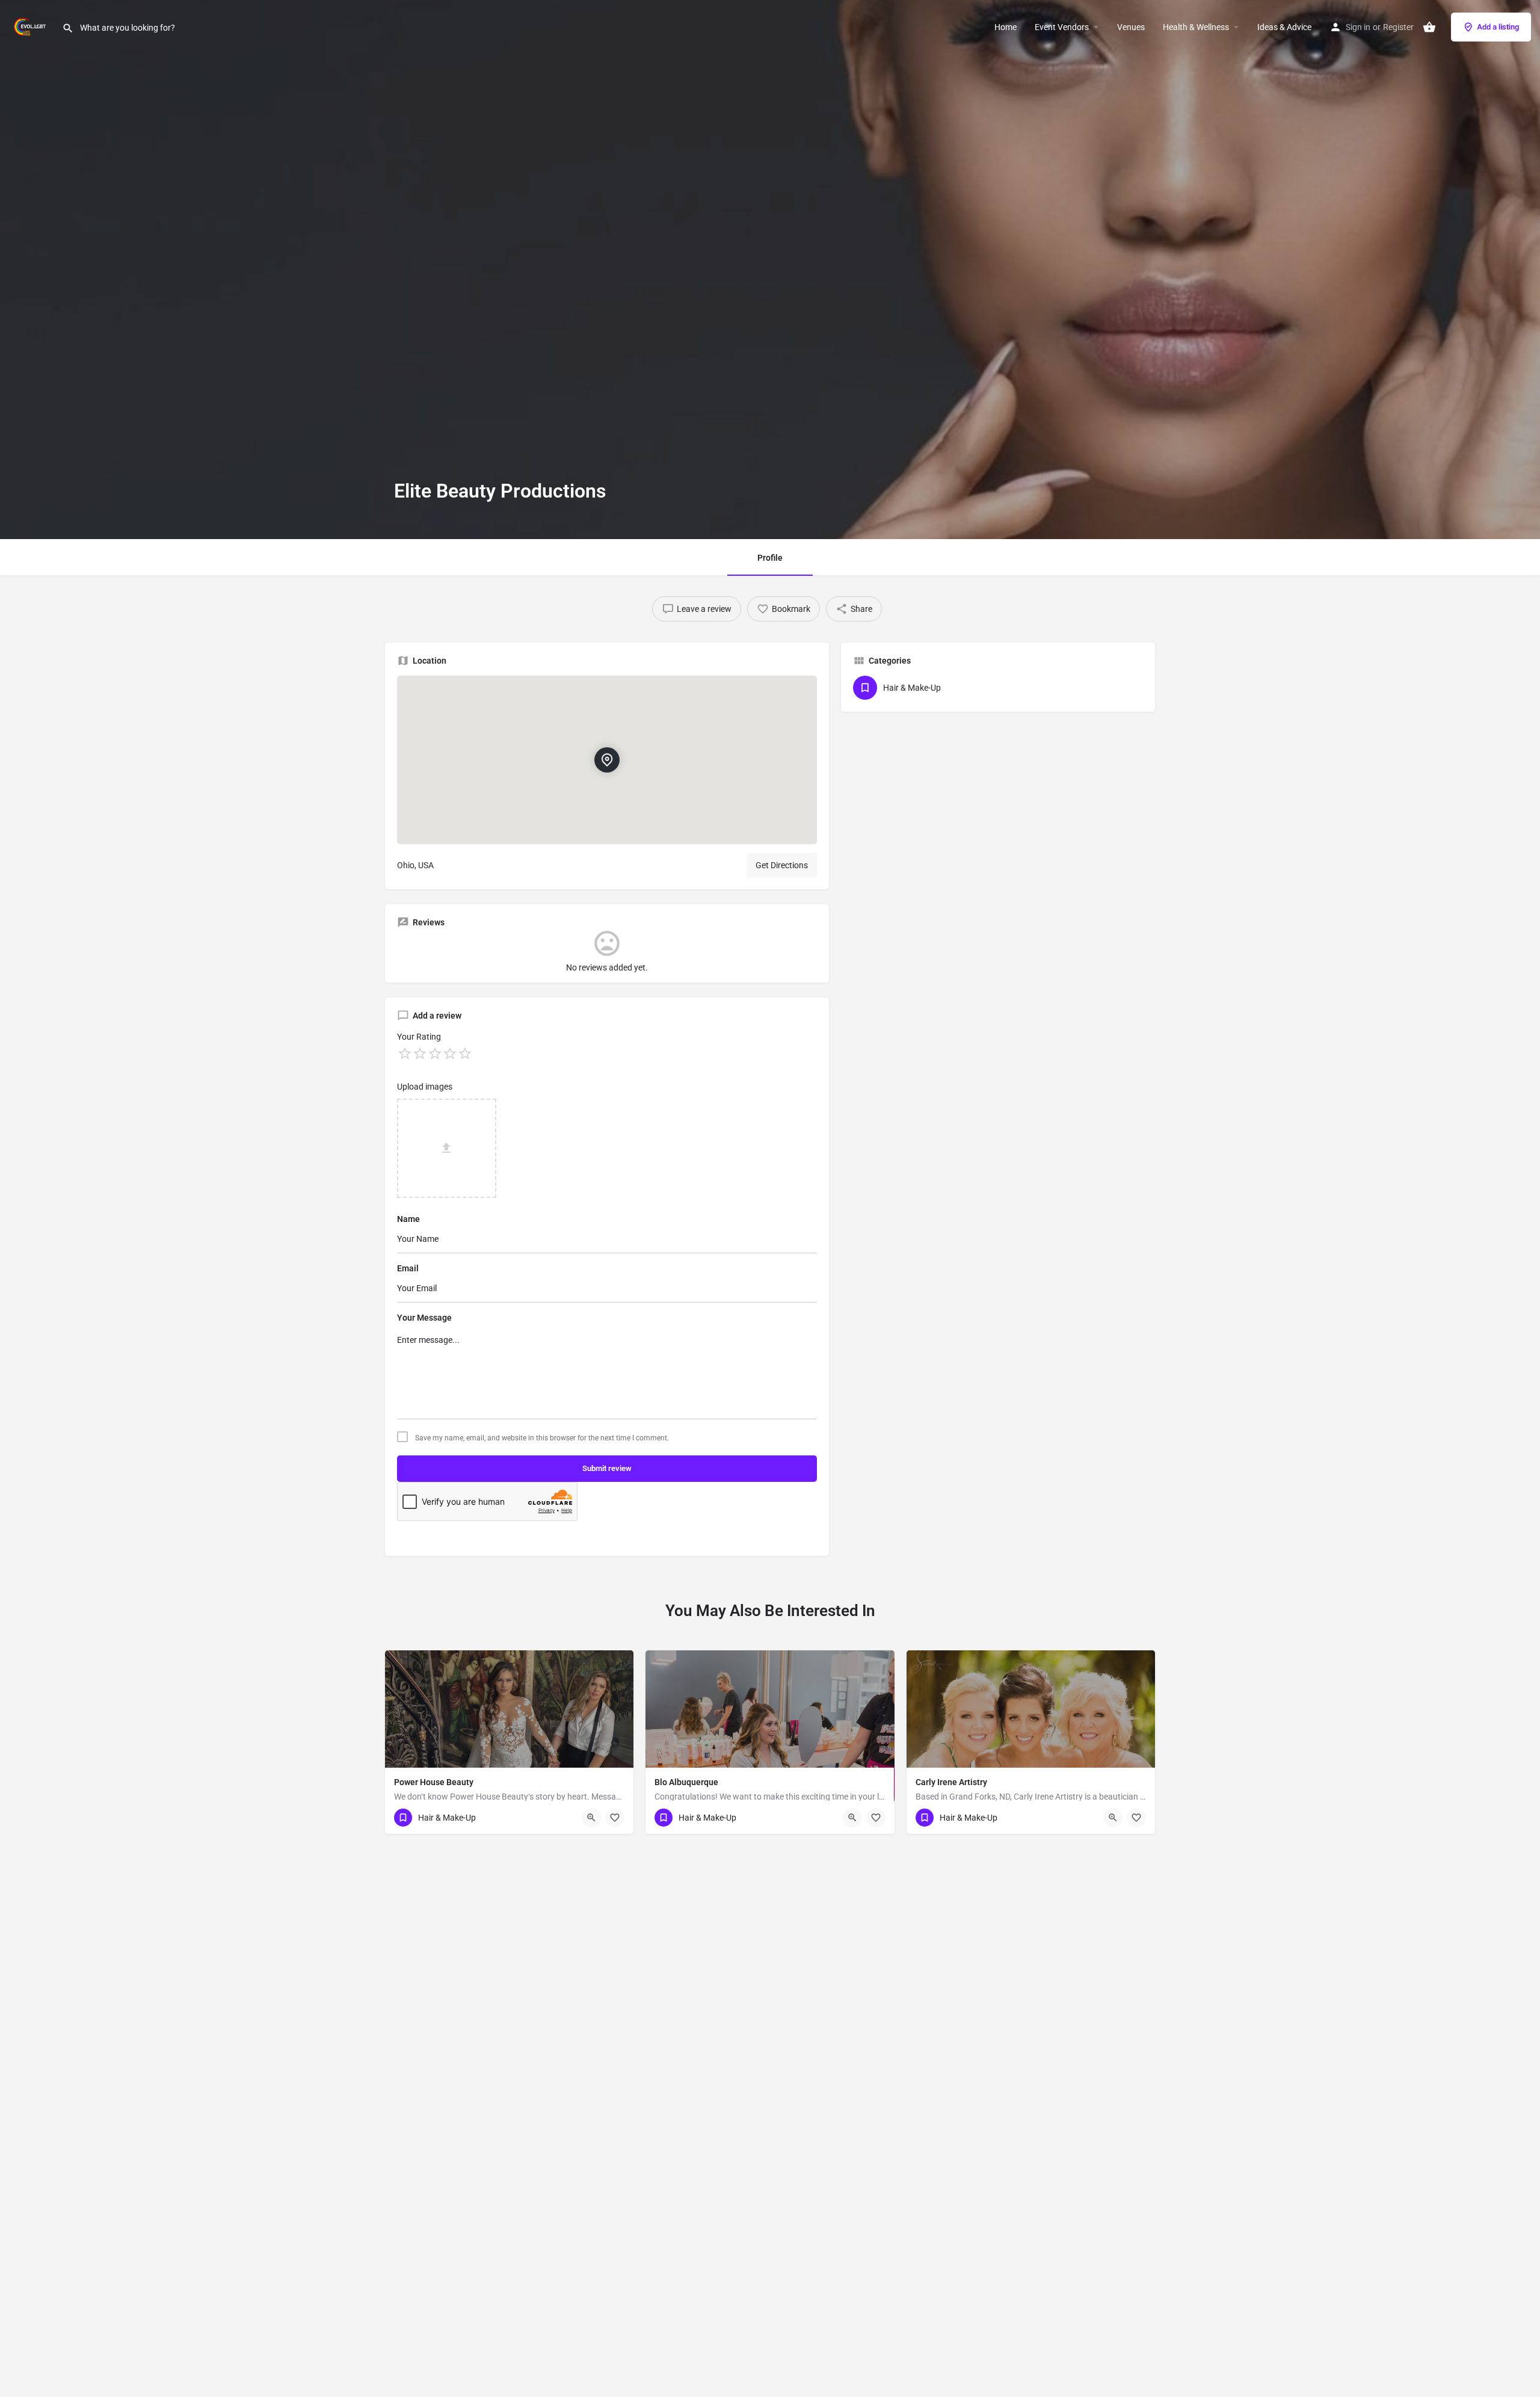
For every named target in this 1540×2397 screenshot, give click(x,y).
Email (408, 1268)
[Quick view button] (591, 1818)
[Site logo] (31, 26)
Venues (1131, 27)
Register (1398, 27)
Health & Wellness (1196, 27)
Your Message (424, 1318)
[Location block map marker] (607, 760)
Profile (770, 558)
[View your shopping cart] (1429, 27)
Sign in (1358, 27)
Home (1006, 27)
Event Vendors (1062, 27)
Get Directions (782, 865)
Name (408, 1219)
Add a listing (1498, 27)
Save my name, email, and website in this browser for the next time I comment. (542, 1438)
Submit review (607, 1468)
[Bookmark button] (615, 1818)
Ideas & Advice (1284, 27)
